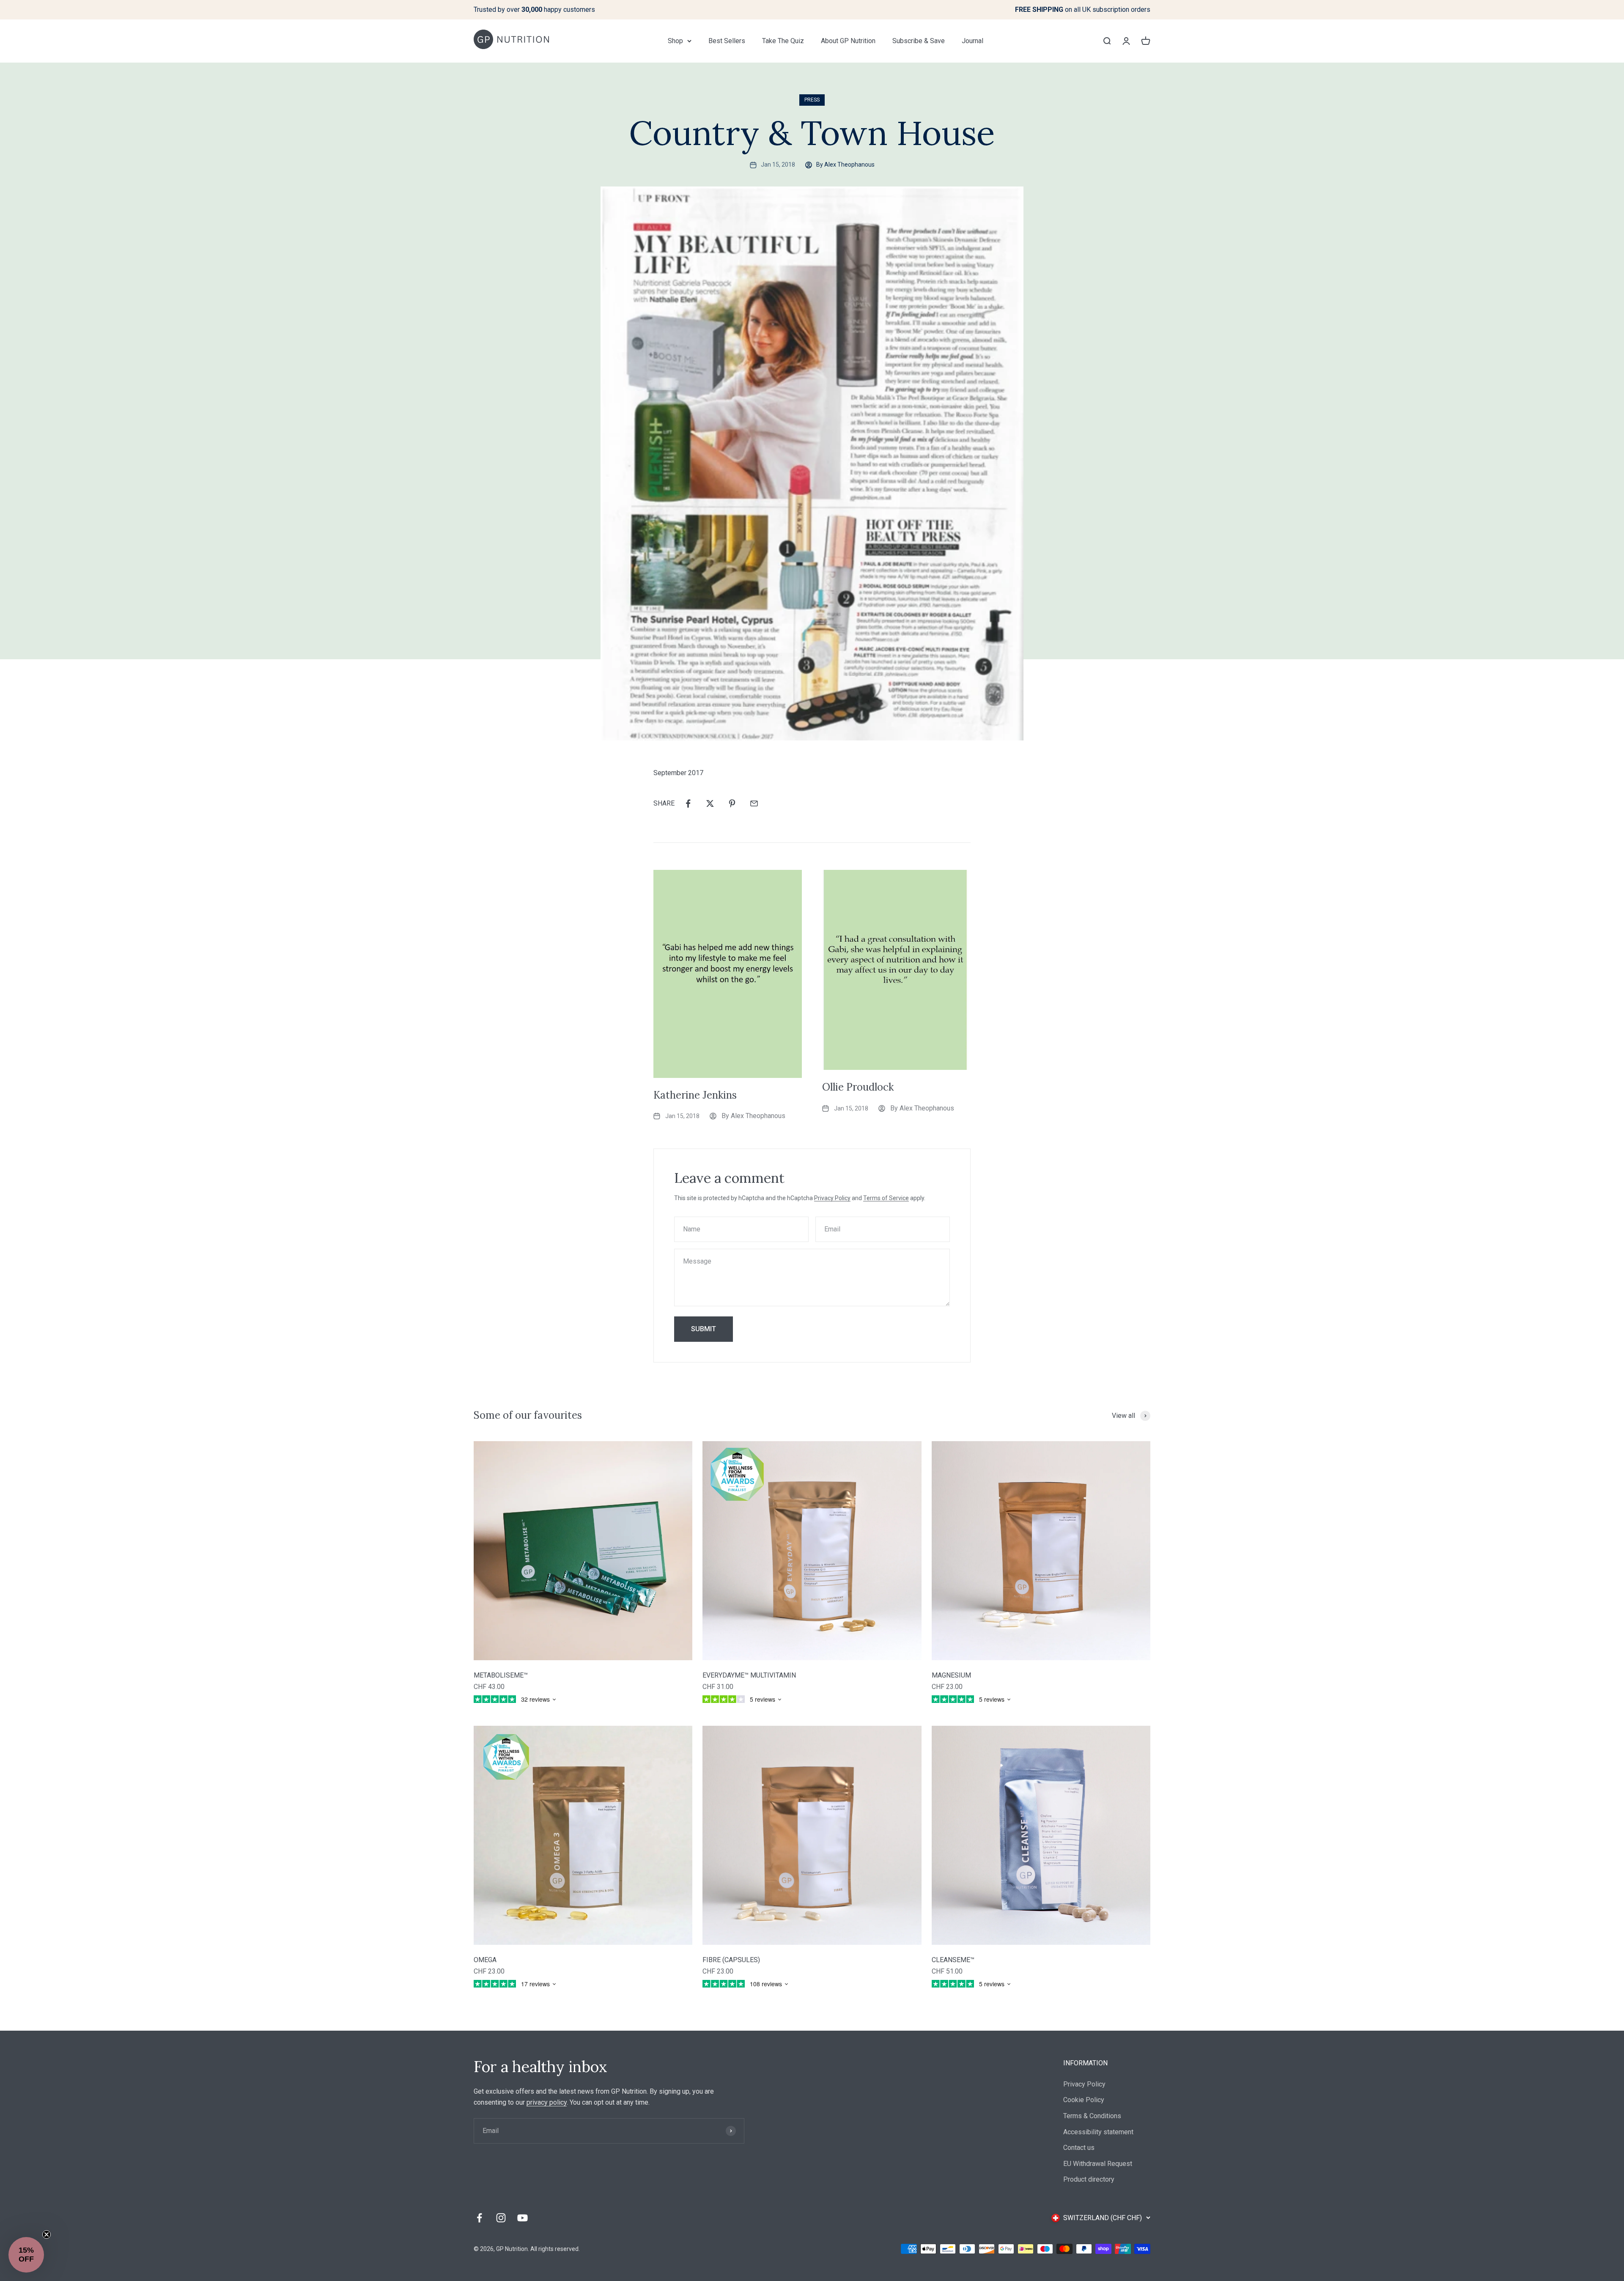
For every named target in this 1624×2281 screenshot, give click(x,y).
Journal (972, 41)
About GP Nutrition (848, 41)
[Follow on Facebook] (479, 2218)
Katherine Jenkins (695, 1095)
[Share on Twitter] (710, 803)
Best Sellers (727, 41)
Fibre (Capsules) (731, 1960)
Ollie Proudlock (858, 1087)
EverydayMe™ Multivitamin (749, 1675)
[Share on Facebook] (688, 803)
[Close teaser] (47, 2234)
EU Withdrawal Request (1098, 2164)
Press (812, 100)
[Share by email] (754, 803)
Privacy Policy (832, 1198)
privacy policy (547, 2102)
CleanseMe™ (953, 1960)
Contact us (1079, 2148)
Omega (485, 1960)
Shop (675, 41)
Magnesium (951, 1675)
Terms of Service (886, 1198)
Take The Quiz (783, 41)
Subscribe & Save (919, 41)
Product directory (1089, 2179)
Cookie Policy (1084, 2100)
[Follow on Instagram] (501, 2218)
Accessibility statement (1098, 2132)
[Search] (1107, 41)
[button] (26, 2255)
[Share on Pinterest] (732, 803)
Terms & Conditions (1092, 2116)
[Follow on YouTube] (523, 2218)
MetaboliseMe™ (501, 1675)
